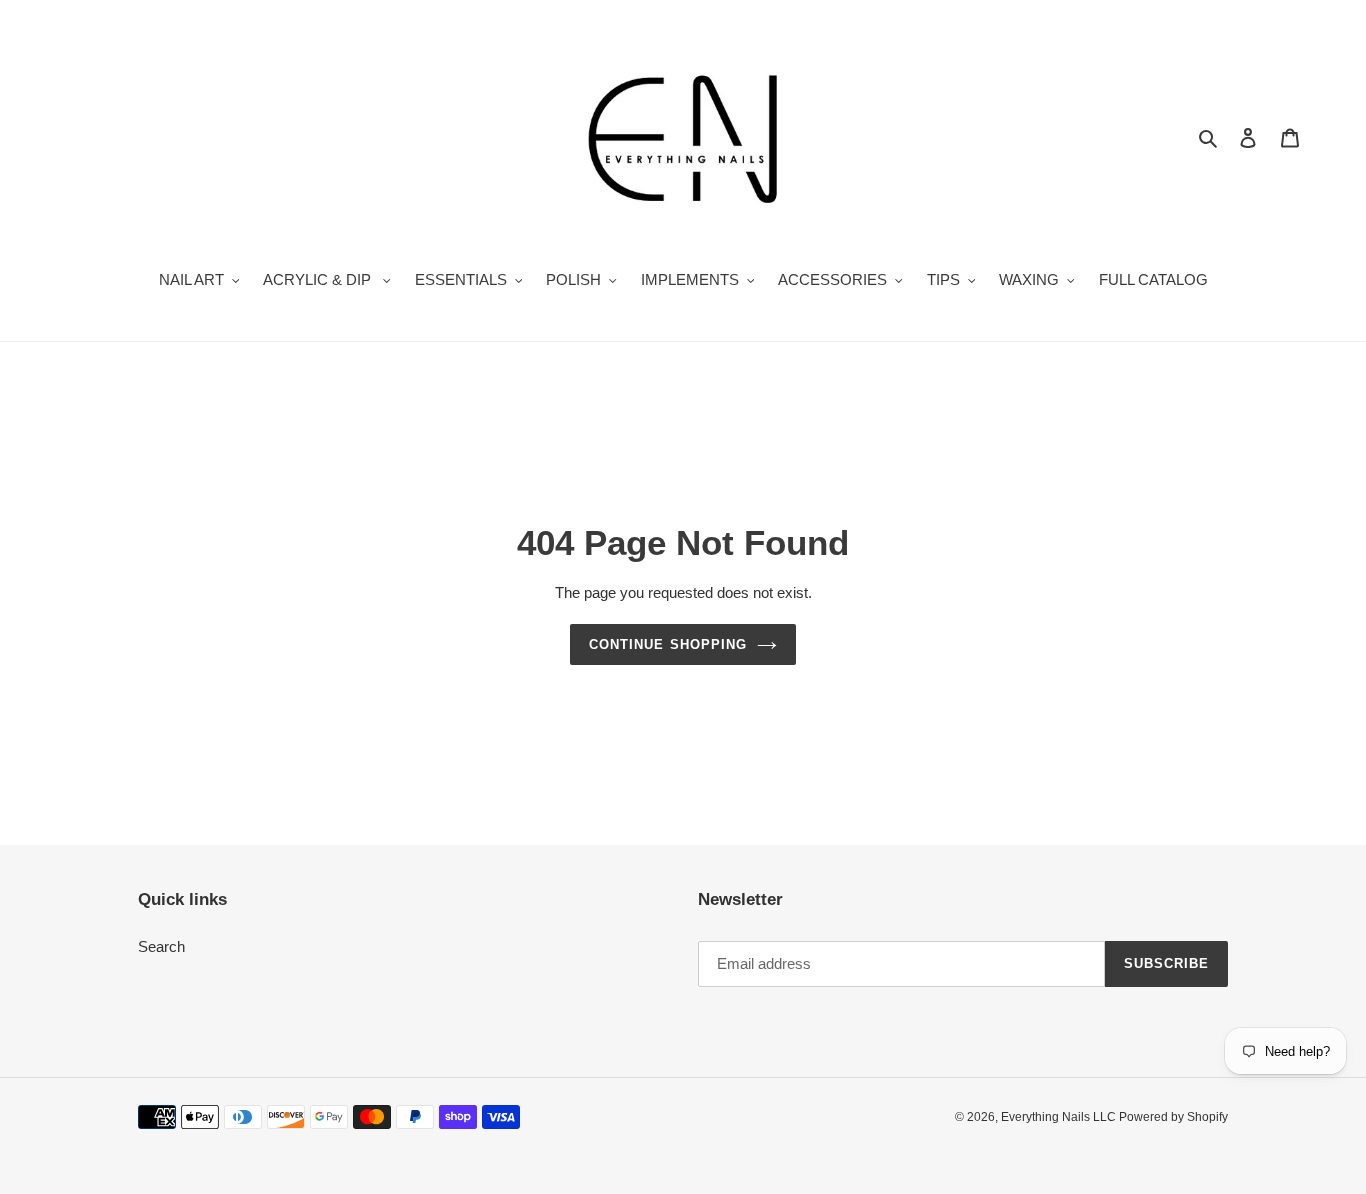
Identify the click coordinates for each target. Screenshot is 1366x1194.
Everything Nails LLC (1060, 1117)
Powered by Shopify (1173, 1117)
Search (161, 946)
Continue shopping (668, 644)
